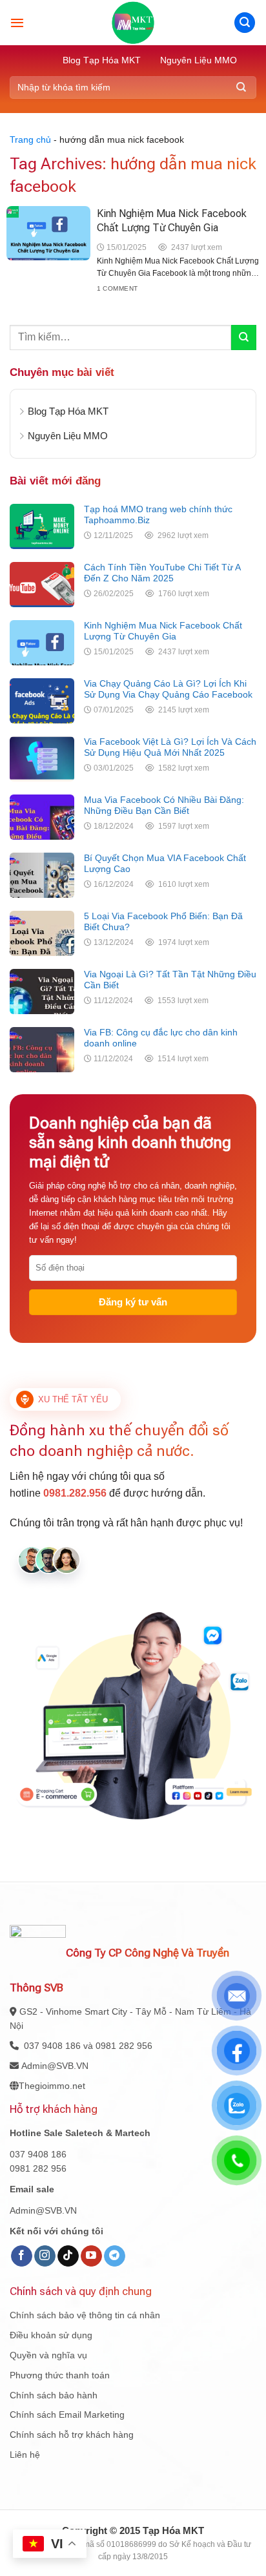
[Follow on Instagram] (45, 2256)
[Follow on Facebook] (22, 2256)
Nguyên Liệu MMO (199, 60)
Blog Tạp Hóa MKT (102, 60)
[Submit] (241, 88)
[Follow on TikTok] (68, 2256)
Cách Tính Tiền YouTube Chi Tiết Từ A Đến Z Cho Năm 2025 (162, 573)
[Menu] (17, 23)
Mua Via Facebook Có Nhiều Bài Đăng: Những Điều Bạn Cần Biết (164, 805)
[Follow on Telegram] (115, 2256)
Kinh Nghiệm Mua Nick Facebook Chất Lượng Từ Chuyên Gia (163, 631)
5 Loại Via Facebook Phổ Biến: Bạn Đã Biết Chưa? (163, 921)
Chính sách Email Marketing (67, 2415)
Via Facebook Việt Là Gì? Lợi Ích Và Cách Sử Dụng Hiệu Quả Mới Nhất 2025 (170, 747)
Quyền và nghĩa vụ (48, 2355)
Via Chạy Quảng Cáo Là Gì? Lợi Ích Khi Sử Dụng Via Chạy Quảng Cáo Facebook (168, 689)
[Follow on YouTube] (91, 2256)
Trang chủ (30, 140)
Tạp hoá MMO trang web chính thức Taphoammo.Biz (158, 514)
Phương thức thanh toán (60, 2375)
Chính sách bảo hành (54, 2395)
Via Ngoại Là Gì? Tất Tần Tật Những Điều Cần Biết (170, 980)
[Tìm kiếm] (245, 23)
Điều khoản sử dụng (51, 2335)
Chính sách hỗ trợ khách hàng (72, 2435)
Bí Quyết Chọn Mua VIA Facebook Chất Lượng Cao (165, 863)
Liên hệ (25, 2455)
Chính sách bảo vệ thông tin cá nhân (85, 2315)
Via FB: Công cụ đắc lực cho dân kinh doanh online (161, 1038)
